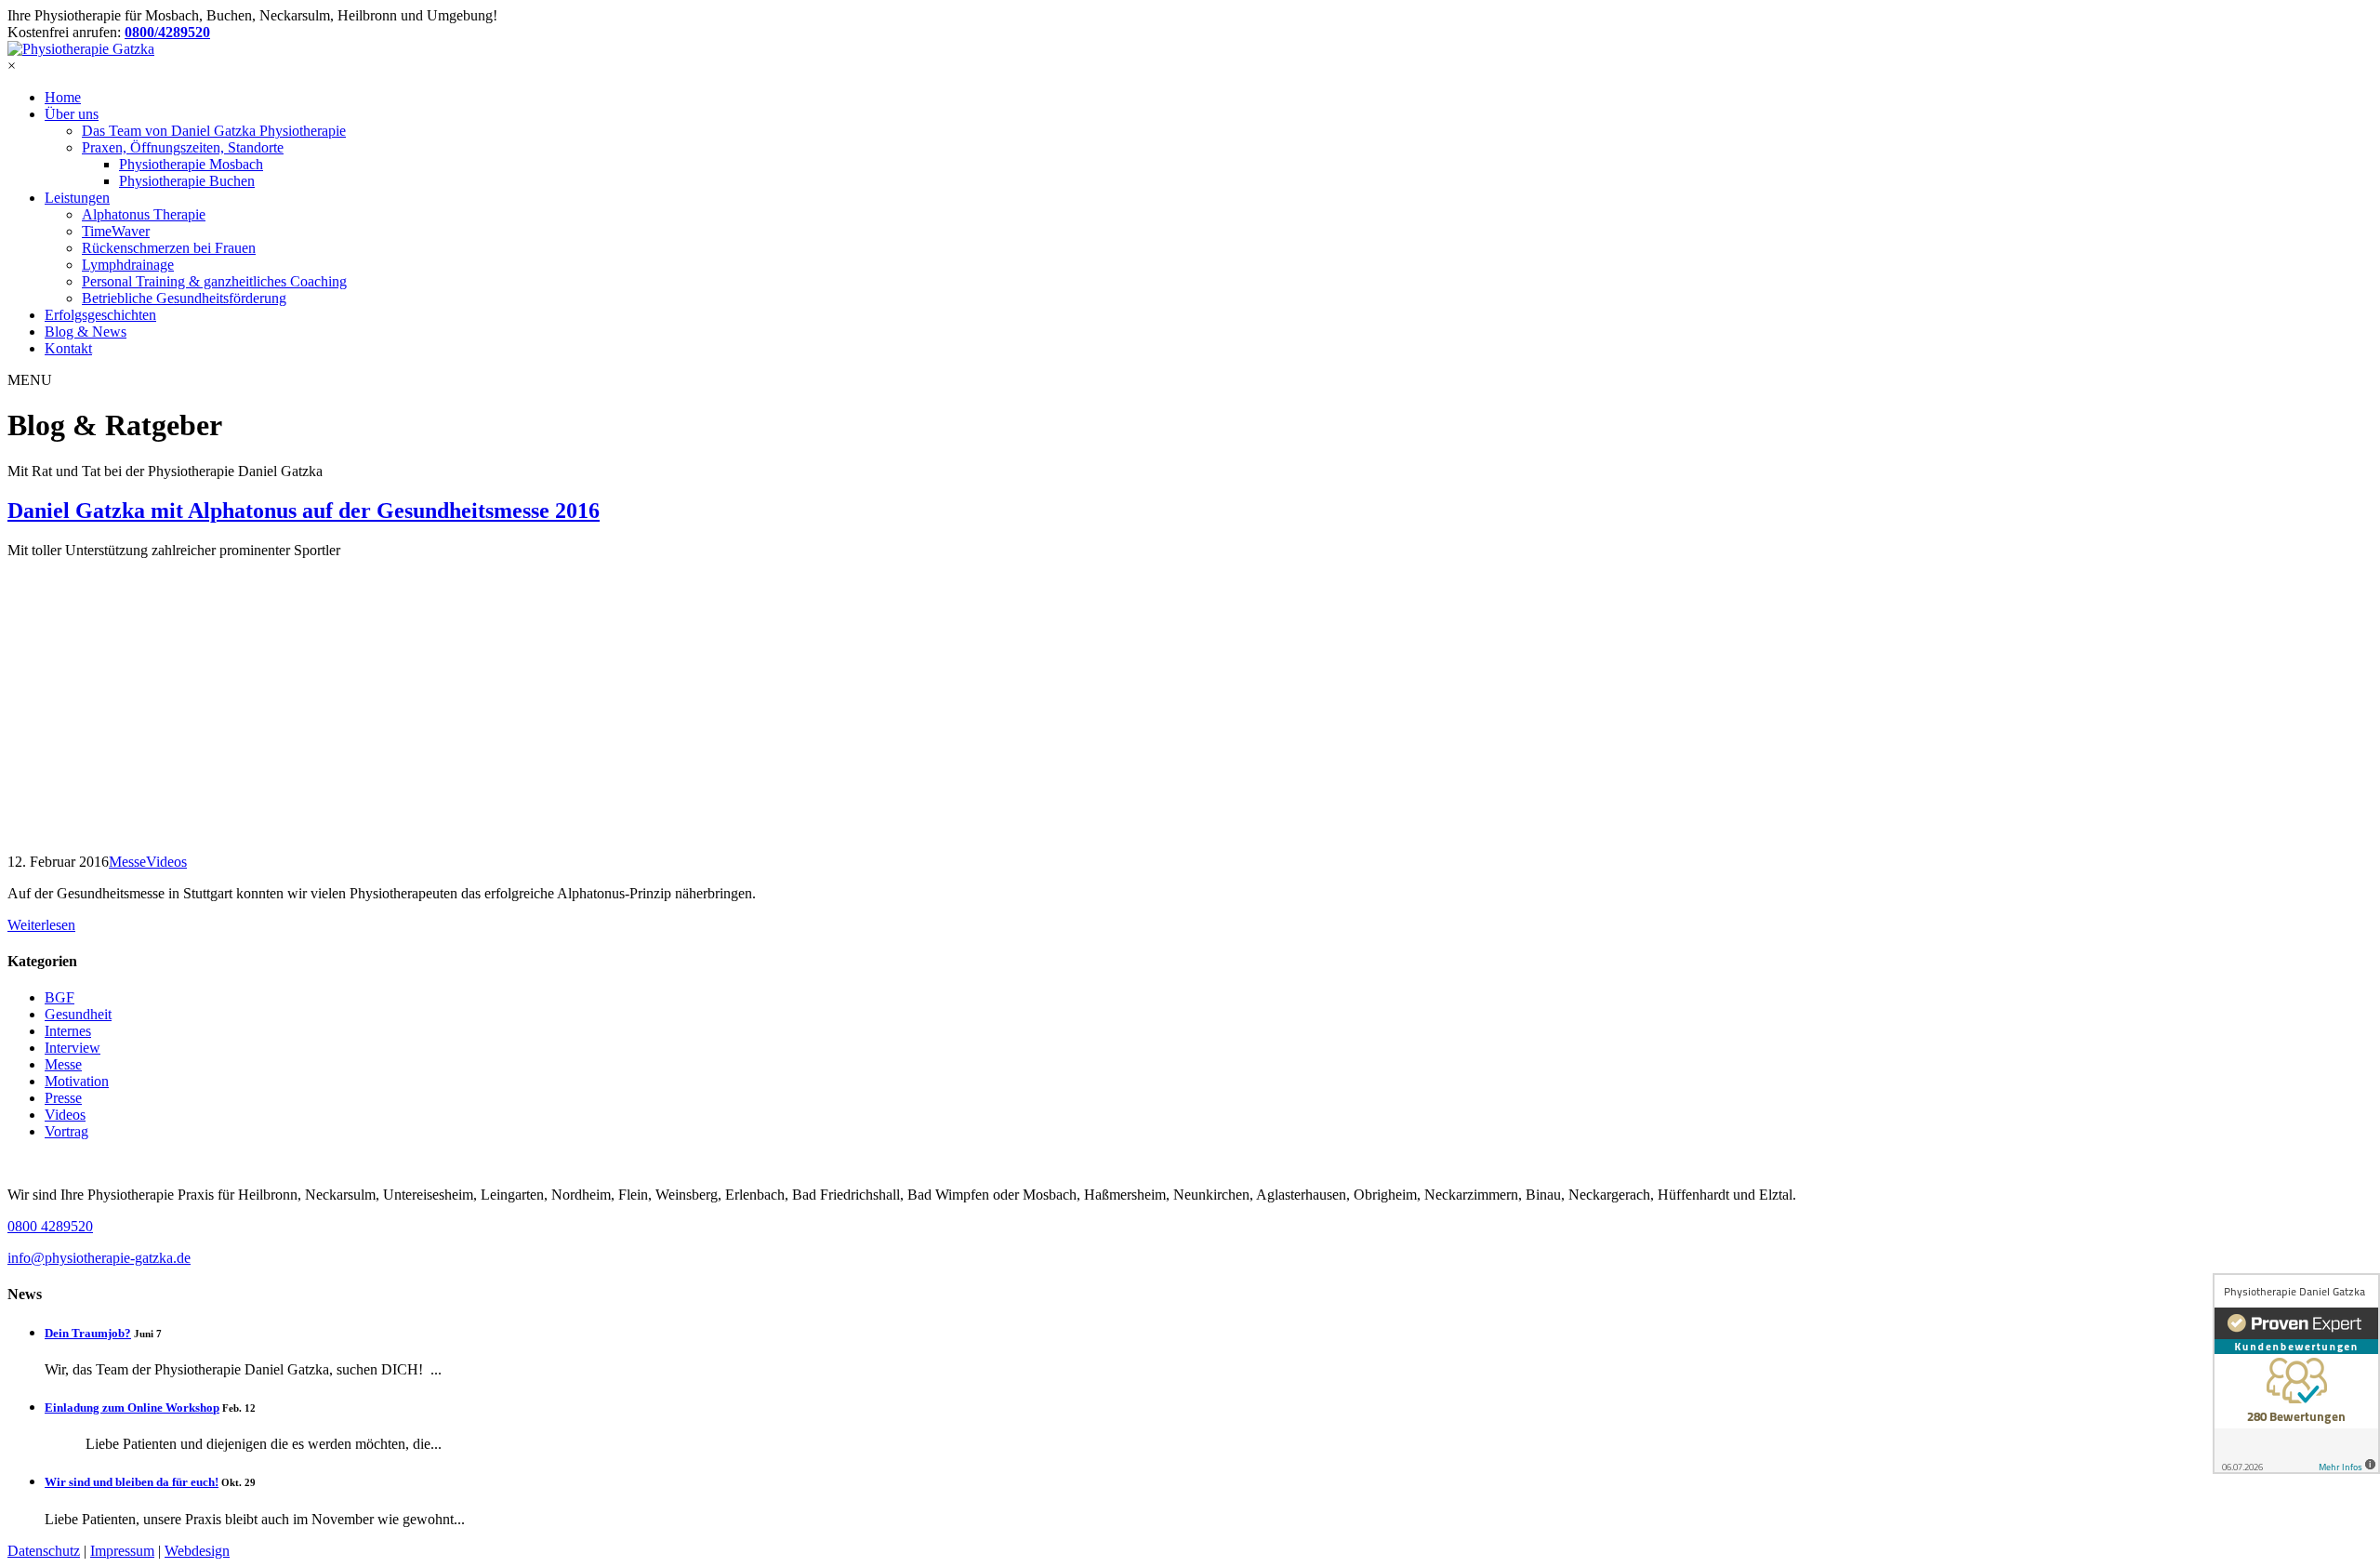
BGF (59, 997)
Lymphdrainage (128, 265)
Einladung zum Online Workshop (132, 1408)
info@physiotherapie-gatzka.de (99, 1258)
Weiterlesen (41, 925)
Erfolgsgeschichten (100, 315)
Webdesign (197, 1551)
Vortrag (66, 1131)
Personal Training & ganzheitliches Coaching (214, 281)
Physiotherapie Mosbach (191, 164)
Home (63, 97)
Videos (65, 1115)
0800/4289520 (167, 32)
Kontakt (68, 348)
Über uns (72, 114)
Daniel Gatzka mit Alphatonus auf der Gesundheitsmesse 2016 (304, 511)
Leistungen (77, 198)
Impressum (122, 1551)
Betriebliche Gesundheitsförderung (184, 298)
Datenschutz (44, 1551)
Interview (73, 1048)
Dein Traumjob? (88, 1333)
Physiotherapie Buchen (187, 181)
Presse (63, 1098)
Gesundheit (78, 1014)
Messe (63, 1064)
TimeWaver (116, 231)
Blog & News (86, 332)
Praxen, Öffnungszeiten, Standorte (183, 147)
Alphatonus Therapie (144, 214)
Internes (68, 1031)
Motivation (77, 1081)
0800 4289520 (50, 1226)
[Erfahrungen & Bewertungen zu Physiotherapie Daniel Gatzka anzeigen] (2296, 1374)
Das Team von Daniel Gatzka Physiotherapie (214, 131)
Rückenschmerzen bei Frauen (169, 248)
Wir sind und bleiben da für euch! (132, 1482)
